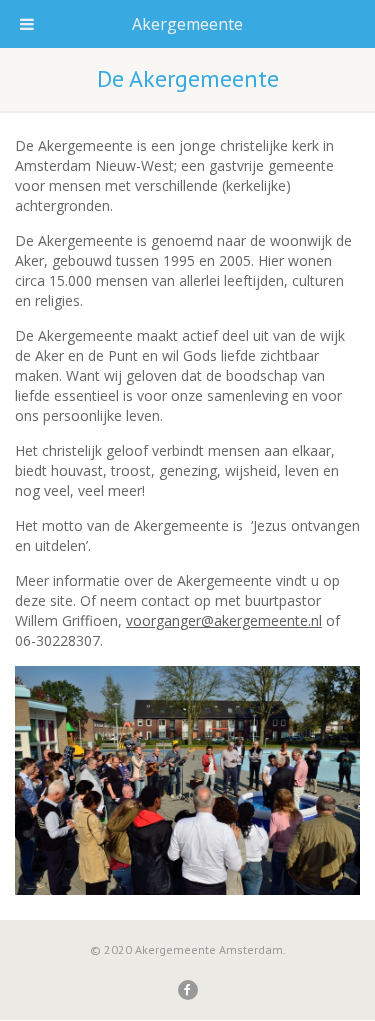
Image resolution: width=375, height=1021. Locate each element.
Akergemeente (187, 24)
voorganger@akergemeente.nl (224, 620)
